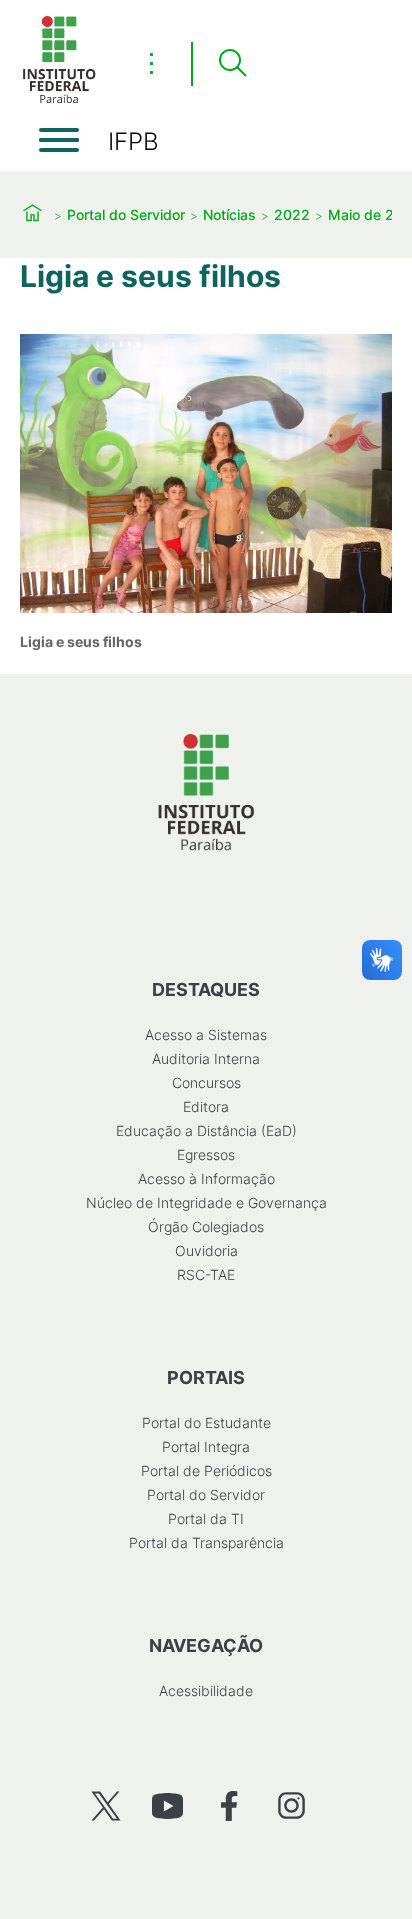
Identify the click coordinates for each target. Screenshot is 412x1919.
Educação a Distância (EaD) (206, 1130)
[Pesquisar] (232, 64)
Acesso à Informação (206, 1178)
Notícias (229, 214)
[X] (105, 1805)
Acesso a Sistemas (206, 1034)
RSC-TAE (206, 1274)
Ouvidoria (206, 1250)
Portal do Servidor (126, 214)
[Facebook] (229, 1805)
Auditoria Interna (206, 1058)
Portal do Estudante (206, 1422)
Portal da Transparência (206, 1542)
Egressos (206, 1154)
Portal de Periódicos (206, 1470)
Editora (206, 1106)
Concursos (206, 1082)
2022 (292, 214)
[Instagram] (291, 1805)
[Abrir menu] (59, 140)
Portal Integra (206, 1446)
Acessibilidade (206, 1690)
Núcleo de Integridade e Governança (206, 1202)
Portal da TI (206, 1518)
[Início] (59, 99)
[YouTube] (167, 1805)
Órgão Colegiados (206, 1226)
